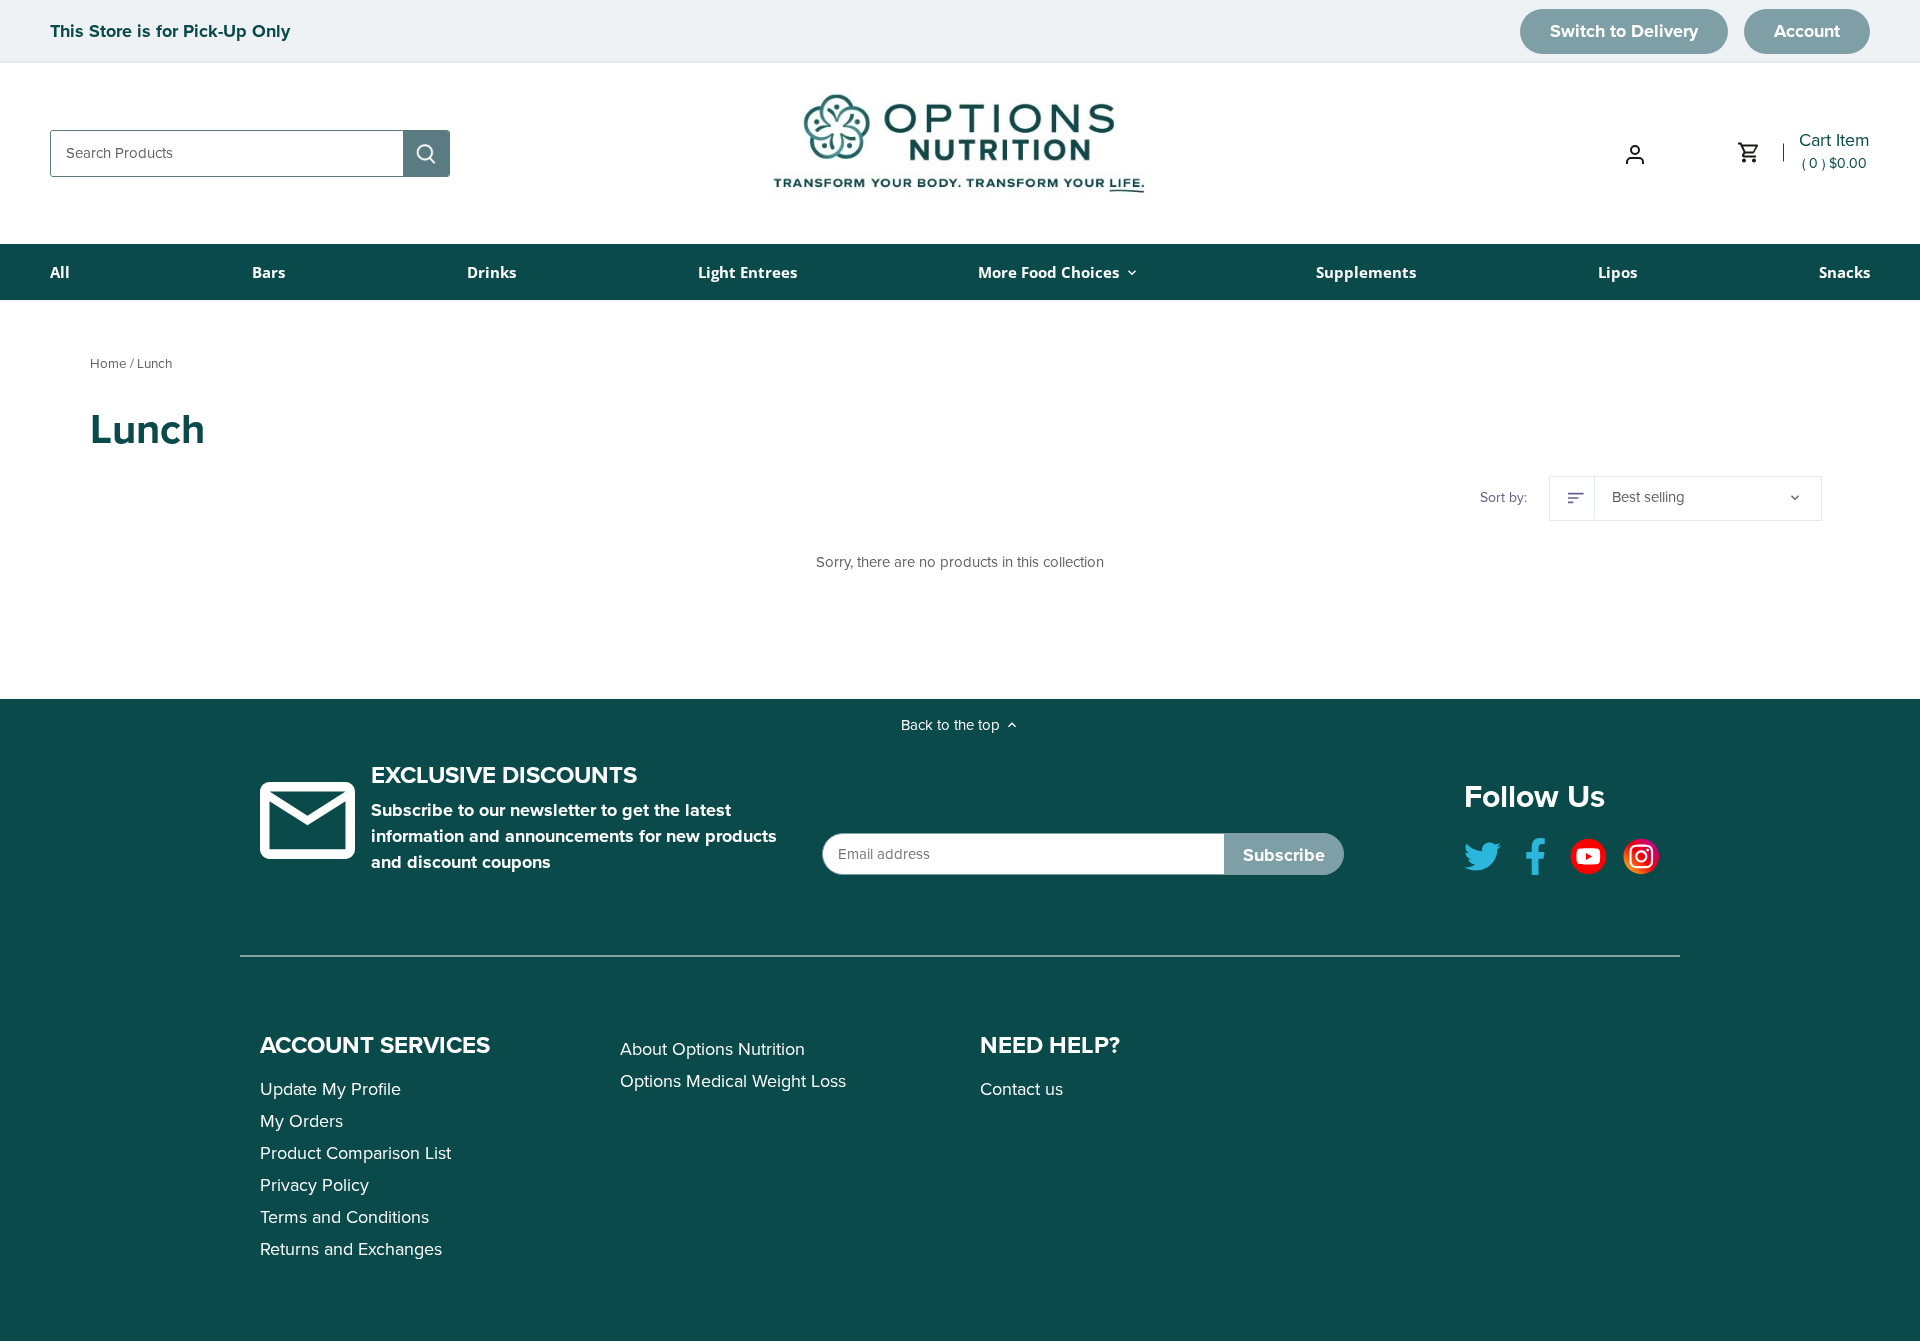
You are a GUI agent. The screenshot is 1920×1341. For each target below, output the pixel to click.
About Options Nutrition (712, 1049)
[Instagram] (1641, 856)
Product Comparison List (355, 1153)
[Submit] (426, 153)
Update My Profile (330, 1089)
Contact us (1021, 1089)
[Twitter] (1482, 856)
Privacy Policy (314, 1185)
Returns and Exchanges (351, 1249)
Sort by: (1503, 498)
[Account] (1635, 153)
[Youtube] (1588, 856)
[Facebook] (1535, 856)
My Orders (301, 1121)
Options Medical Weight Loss (733, 1081)
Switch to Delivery (1624, 31)
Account (1807, 31)
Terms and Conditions (344, 1217)
